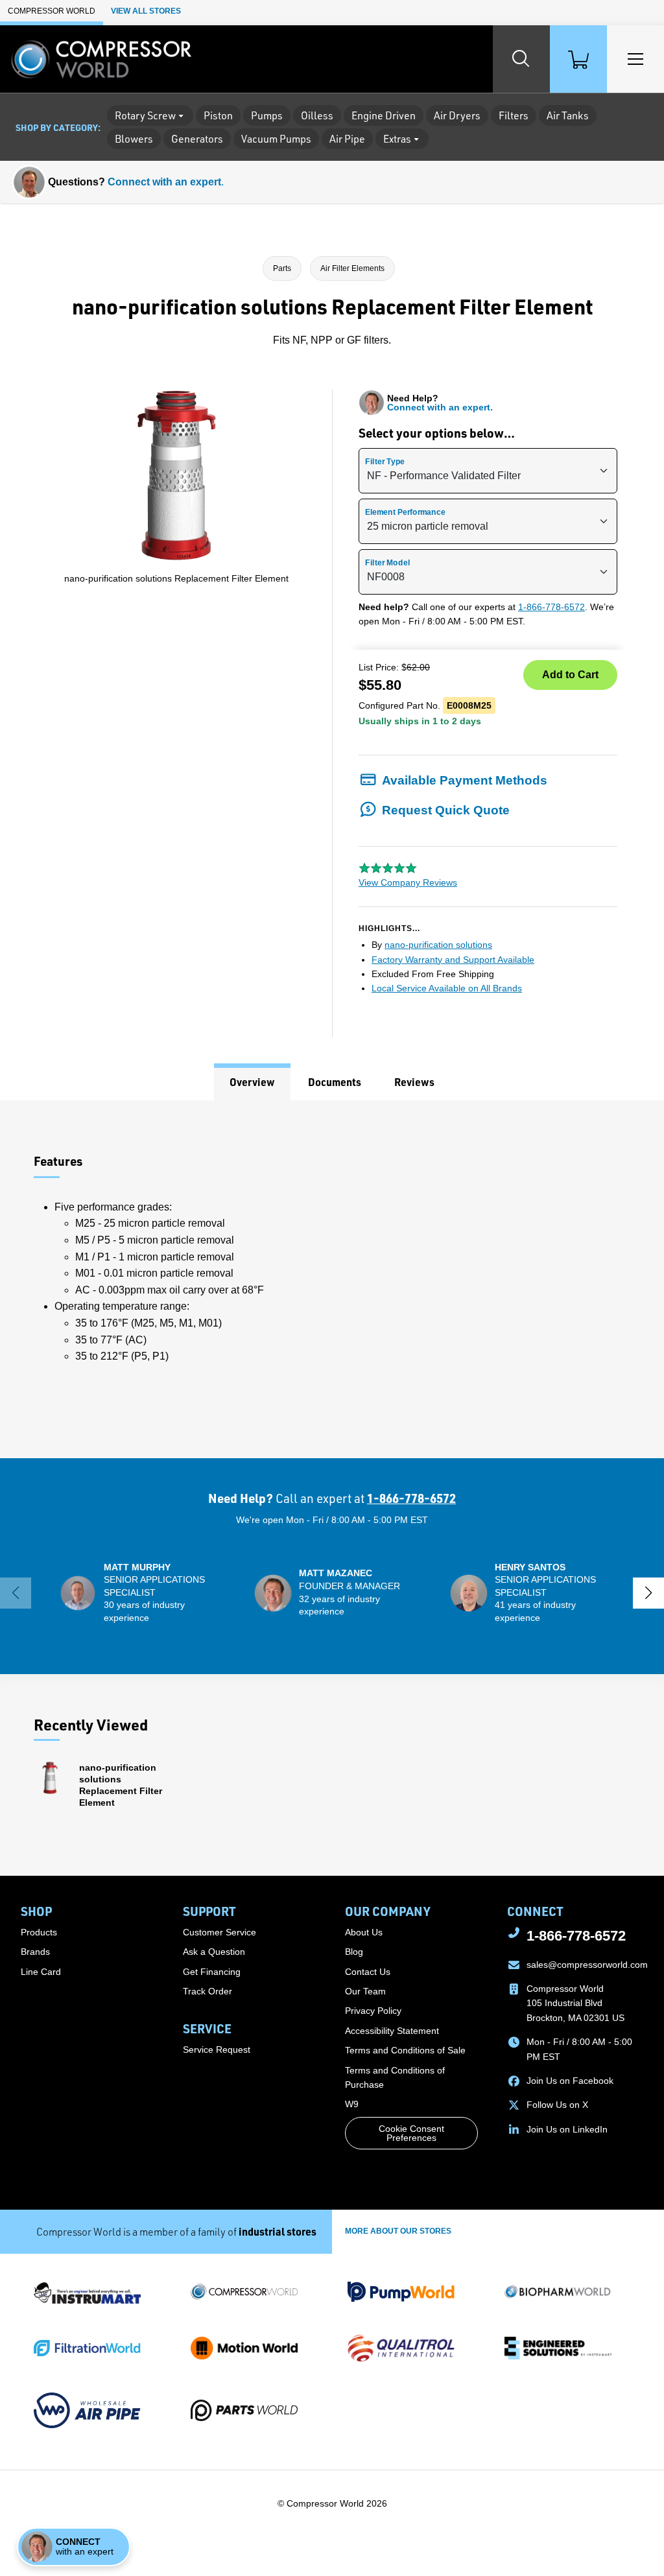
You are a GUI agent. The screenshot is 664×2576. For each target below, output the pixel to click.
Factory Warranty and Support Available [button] (453, 960)
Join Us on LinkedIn (567, 2129)
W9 (352, 2104)
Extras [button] (397, 139)
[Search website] (521, 59)
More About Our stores (398, 2231)
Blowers (134, 139)
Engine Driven (384, 115)
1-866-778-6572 (551, 607)
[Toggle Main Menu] (635, 59)
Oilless (317, 115)
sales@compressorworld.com (587, 1965)
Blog (354, 1952)
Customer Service (219, 1932)
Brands (35, 1952)
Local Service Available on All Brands (447, 988)
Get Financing (212, 1972)
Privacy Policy (373, 2011)
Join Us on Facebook (570, 2081)
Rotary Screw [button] (145, 115)
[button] (136, 1593)
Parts (282, 268)
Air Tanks (568, 115)
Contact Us (368, 1972)
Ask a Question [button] (214, 1952)
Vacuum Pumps (276, 139)
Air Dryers (457, 115)
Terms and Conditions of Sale (405, 2050)
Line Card (41, 1972)
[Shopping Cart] (578, 59)
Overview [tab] (252, 1082)
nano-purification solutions (438, 945)
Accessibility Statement (392, 2031)
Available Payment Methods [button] (465, 780)
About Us (364, 1932)
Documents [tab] (335, 1082)
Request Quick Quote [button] (446, 810)
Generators (197, 139)
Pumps (267, 115)
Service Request (217, 2050)
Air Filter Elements (352, 268)
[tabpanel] (332, 1279)
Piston (218, 115)
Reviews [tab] (414, 1082)
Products (39, 1932)
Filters (514, 115)
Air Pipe (347, 139)
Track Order (207, 1991)
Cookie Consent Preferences (411, 2133)
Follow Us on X (557, 2105)
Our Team (365, 1991)
